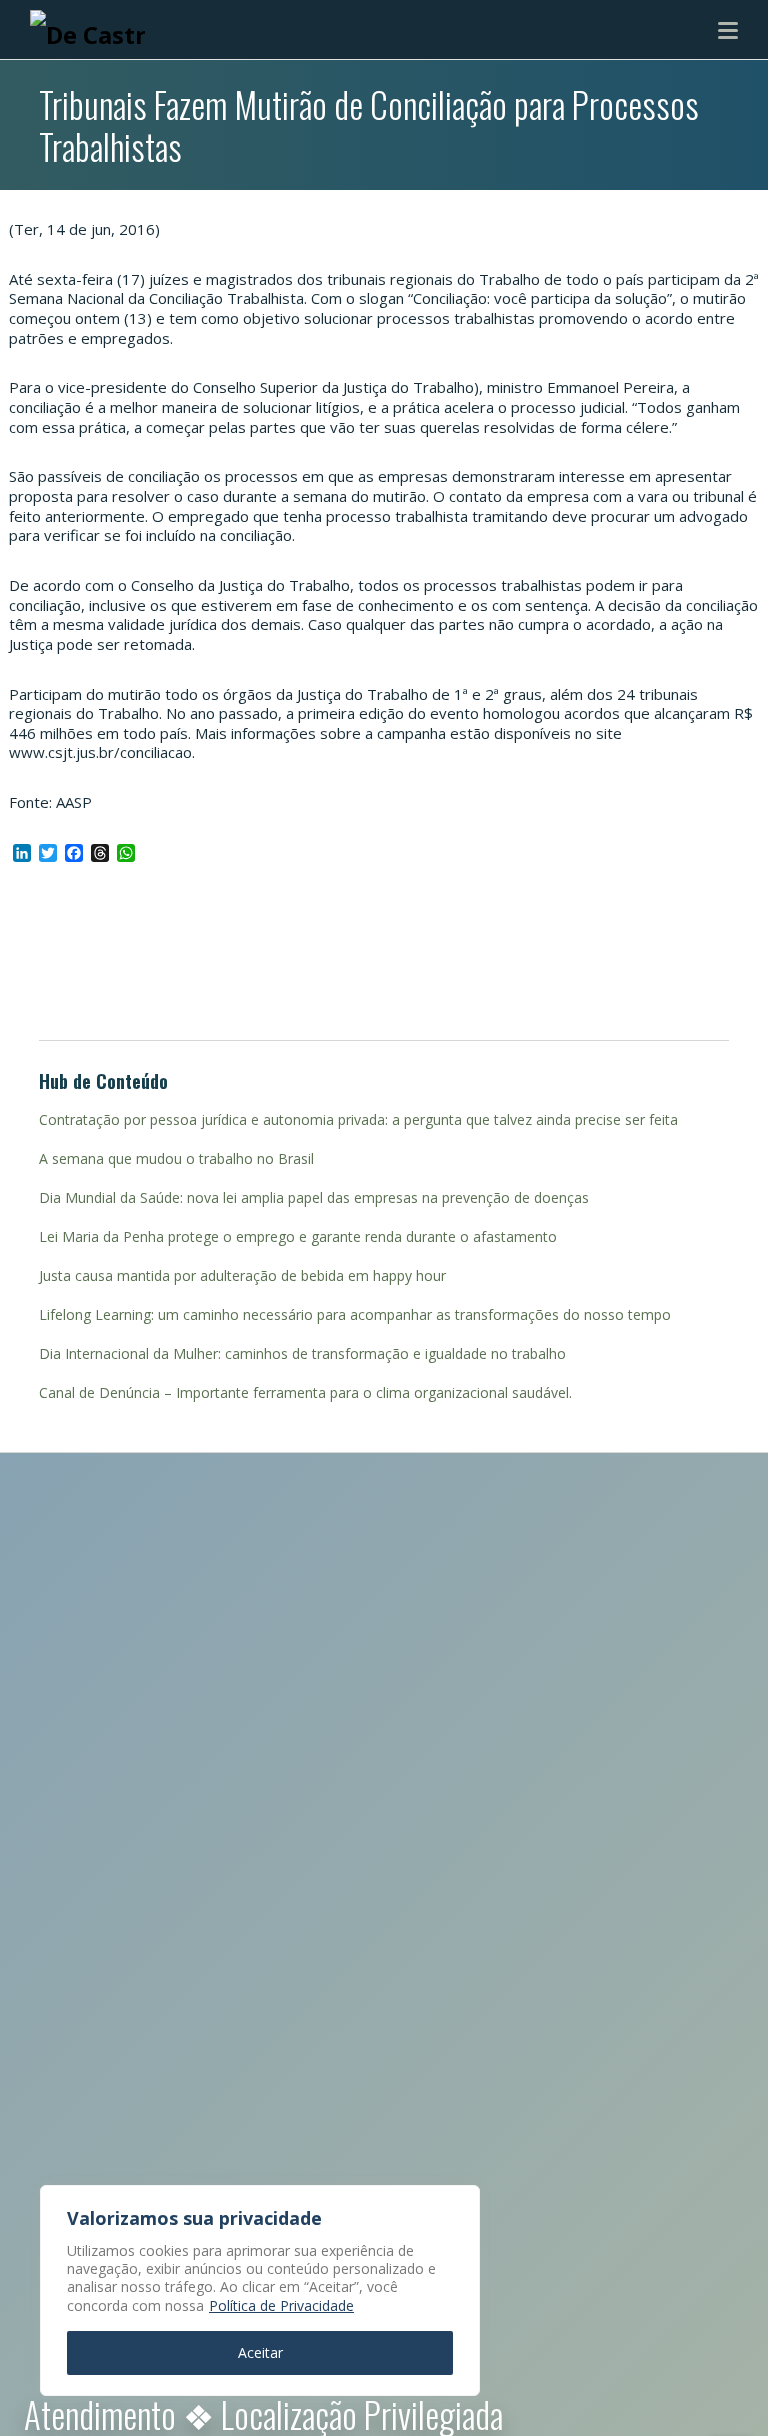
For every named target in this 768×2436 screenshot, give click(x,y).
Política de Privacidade (281, 2305)
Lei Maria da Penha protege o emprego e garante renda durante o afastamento (298, 1236)
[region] (260, 2290)
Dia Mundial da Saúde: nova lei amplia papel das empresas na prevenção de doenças (314, 1197)
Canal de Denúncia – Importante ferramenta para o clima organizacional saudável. (305, 1392)
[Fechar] (459, 2202)
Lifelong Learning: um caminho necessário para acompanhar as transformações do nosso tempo (355, 1314)
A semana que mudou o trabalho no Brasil (176, 1158)
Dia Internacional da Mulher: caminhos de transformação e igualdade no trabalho (302, 1353)
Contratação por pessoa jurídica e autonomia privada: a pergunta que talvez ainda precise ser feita (358, 1119)
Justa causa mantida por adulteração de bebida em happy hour (242, 1275)
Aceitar (260, 2352)
